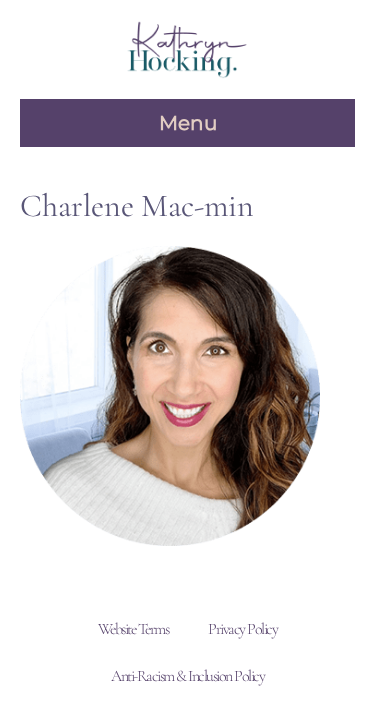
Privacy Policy (242, 629)
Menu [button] (188, 123)
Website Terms (133, 629)
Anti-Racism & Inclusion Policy (187, 676)
